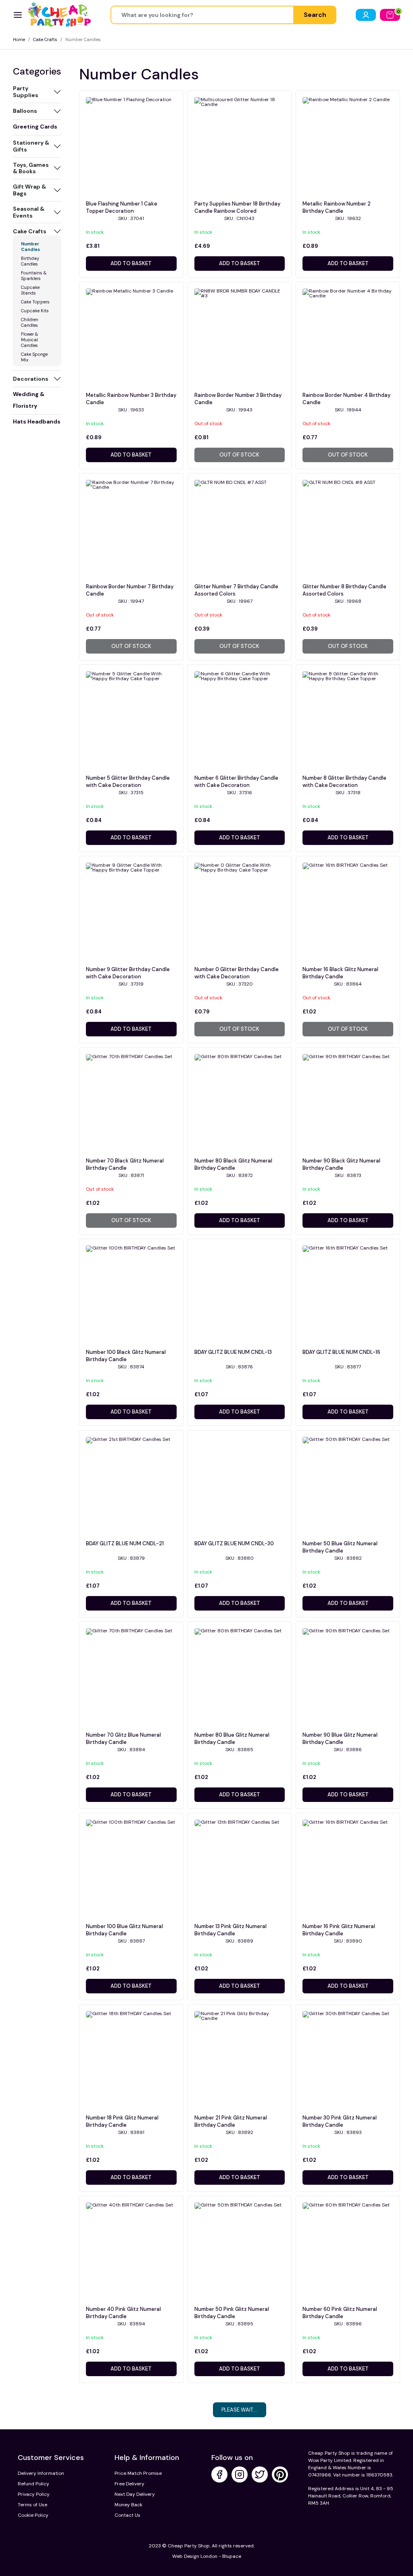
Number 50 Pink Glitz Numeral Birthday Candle (232, 2313)
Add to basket (131, 263)
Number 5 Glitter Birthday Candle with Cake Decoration (128, 782)
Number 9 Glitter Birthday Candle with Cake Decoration (128, 973)
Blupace (232, 2556)
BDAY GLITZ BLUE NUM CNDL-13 (233, 1352)
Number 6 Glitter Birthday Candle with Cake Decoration (236, 782)
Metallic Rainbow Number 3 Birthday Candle (131, 399)
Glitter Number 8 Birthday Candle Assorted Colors (344, 590)
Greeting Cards (35, 127)
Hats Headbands (37, 421)
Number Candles (30, 247)
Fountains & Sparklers (34, 276)
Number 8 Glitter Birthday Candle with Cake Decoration (344, 782)
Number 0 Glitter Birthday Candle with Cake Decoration (237, 973)
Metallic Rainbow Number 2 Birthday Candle (337, 207)
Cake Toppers (35, 302)
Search (315, 15)
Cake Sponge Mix (34, 357)
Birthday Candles (30, 261)
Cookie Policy (33, 2515)
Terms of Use (32, 2505)
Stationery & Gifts (31, 146)
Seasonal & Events (29, 212)
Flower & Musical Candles (30, 340)
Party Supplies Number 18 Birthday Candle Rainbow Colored (237, 207)
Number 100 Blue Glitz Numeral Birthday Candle (124, 1930)
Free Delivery (129, 2484)
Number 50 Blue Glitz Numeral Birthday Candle (340, 1547)
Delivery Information (41, 2473)
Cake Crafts (45, 39)
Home (19, 39)
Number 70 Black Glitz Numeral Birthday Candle (125, 1164)
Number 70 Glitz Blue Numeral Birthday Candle (123, 1738)
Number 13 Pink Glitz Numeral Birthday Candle (230, 1930)
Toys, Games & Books (31, 168)
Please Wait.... (240, 2410)
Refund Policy (33, 2484)
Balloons (25, 111)
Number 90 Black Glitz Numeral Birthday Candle (341, 1164)
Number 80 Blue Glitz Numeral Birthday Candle (232, 1738)
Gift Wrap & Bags (29, 190)
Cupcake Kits (35, 311)
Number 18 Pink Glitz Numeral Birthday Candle (122, 2121)
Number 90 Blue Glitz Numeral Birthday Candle (340, 1738)
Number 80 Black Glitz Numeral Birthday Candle (233, 1164)
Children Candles (30, 322)
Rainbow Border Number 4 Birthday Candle (346, 399)
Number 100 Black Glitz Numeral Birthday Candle (126, 1356)
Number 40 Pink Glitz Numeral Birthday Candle (123, 2313)
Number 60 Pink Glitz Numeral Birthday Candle (340, 2313)
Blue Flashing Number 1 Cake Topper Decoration (122, 207)
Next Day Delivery (135, 2494)
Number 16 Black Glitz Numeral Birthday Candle (340, 973)
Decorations (31, 379)
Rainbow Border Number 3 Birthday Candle (238, 399)
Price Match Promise (138, 2473)
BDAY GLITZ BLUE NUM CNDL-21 (125, 1543)
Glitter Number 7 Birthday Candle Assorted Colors (236, 590)
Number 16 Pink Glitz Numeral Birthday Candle (339, 1930)
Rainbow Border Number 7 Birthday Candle (130, 590)
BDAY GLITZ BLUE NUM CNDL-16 (341, 1352)
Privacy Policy (34, 2494)
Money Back (128, 2505)
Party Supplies (26, 92)
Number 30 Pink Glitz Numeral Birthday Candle (340, 2121)
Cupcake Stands (30, 290)
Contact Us (127, 2515)
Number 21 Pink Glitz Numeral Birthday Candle (231, 2121)
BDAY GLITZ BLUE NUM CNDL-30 (234, 1543)
